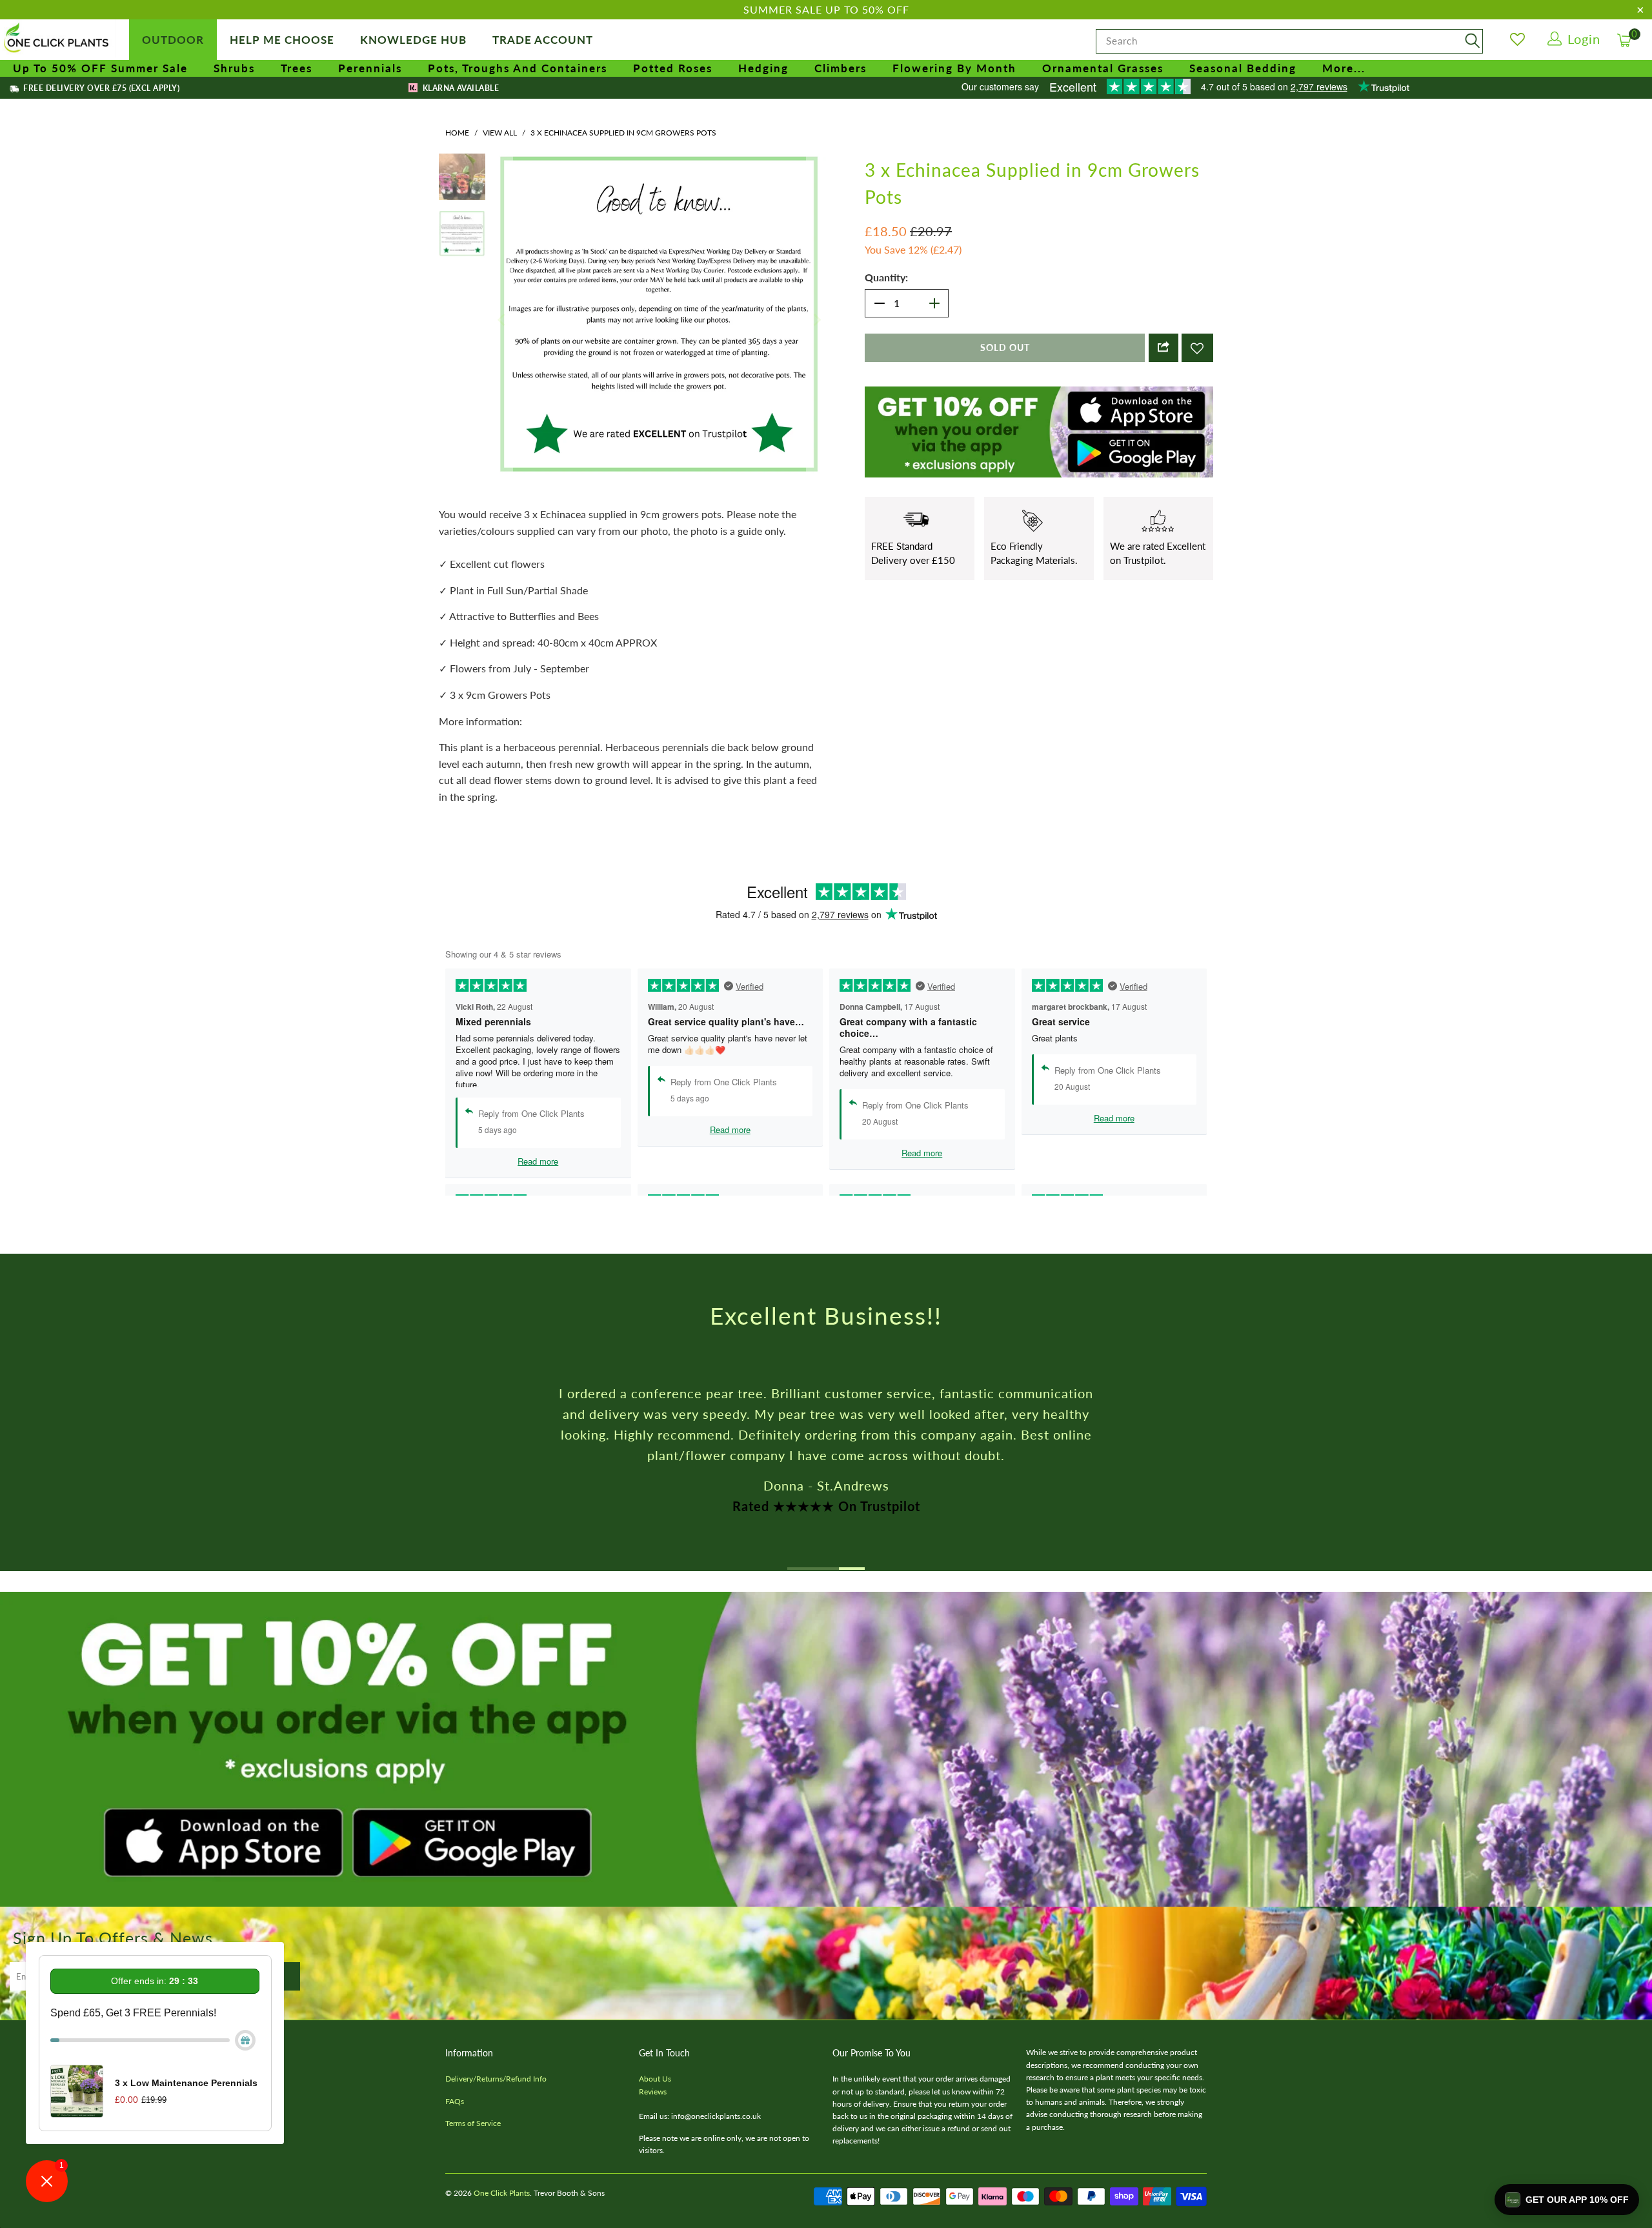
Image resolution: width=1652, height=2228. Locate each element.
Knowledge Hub (413, 40)
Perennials (370, 68)
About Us (655, 2079)
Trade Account (543, 40)
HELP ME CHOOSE (282, 40)
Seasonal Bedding (1243, 68)
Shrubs (234, 68)
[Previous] (503, 320)
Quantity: (886, 277)
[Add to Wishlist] (1197, 348)
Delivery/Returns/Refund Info (496, 2079)
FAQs (455, 2101)
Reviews (653, 2092)
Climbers (841, 68)
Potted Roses (673, 68)
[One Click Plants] (58, 39)
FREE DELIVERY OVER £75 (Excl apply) (100, 88)
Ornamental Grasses (1103, 68)
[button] (1567, 2200)
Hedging (763, 68)
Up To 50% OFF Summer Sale (100, 68)
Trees (297, 68)
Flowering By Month (954, 68)
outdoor (173, 40)
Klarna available (459, 88)
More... (1344, 68)
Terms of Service (473, 2123)
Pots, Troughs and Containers (518, 68)
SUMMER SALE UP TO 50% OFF (826, 9)
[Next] (816, 320)
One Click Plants (502, 2193)
